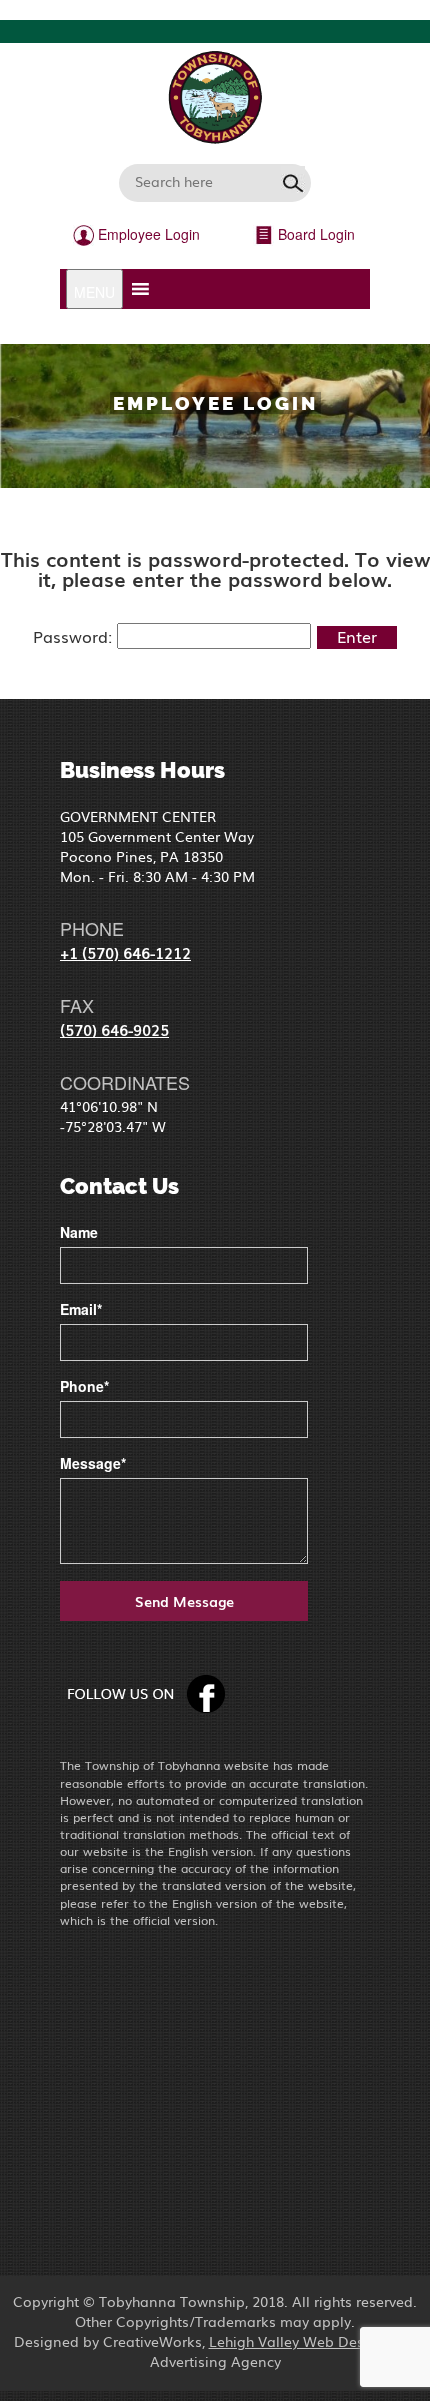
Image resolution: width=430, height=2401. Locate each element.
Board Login (314, 234)
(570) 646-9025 (114, 1029)
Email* (81, 1309)
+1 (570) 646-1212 (125, 952)
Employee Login (147, 234)
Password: (75, 636)
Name (79, 1232)
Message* (93, 1463)
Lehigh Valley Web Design (297, 2341)
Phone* (84, 1386)
